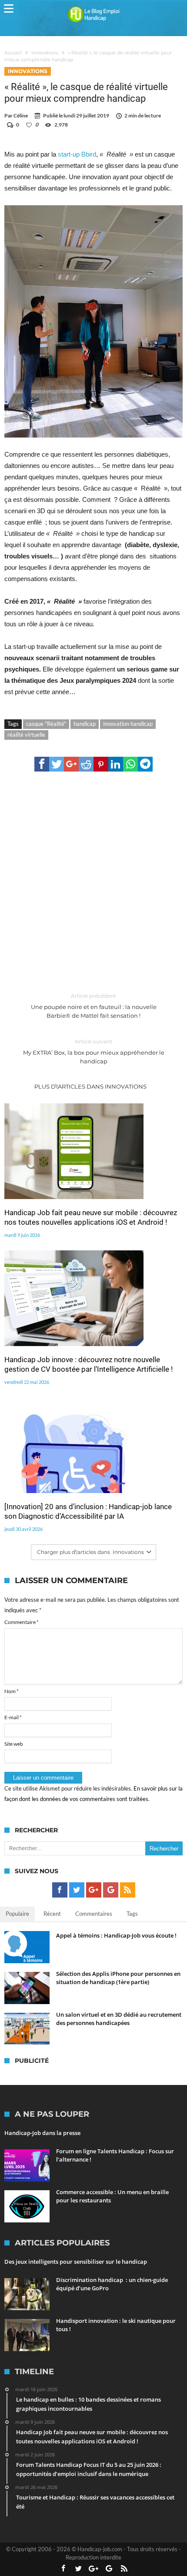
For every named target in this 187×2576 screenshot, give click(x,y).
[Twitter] (77, 1890)
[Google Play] (111, 1890)
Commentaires (94, 1914)
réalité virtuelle (26, 735)
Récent (52, 1914)
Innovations (45, 53)
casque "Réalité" (46, 724)
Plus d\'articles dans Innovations (90, 1086)
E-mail (13, 1717)
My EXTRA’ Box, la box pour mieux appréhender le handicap (94, 1051)
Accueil (13, 53)
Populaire (17, 1914)
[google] (71, 764)
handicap (85, 724)
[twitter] (57, 764)
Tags (132, 1914)
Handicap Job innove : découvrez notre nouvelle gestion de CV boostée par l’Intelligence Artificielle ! (88, 1364)
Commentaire (22, 1622)
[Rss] (128, 1890)
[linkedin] (116, 764)
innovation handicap (128, 724)
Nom (12, 1691)
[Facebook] (60, 1890)
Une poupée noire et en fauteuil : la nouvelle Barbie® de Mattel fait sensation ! (94, 1006)
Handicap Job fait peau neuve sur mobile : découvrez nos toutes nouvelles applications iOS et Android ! (91, 1217)
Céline (21, 115)
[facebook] (42, 764)
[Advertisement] (93, 882)
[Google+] (94, 1890)
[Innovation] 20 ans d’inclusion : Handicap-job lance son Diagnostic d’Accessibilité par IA (88, 1511)
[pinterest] (101, 764)
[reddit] (86, 764)
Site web (14, 1744)
